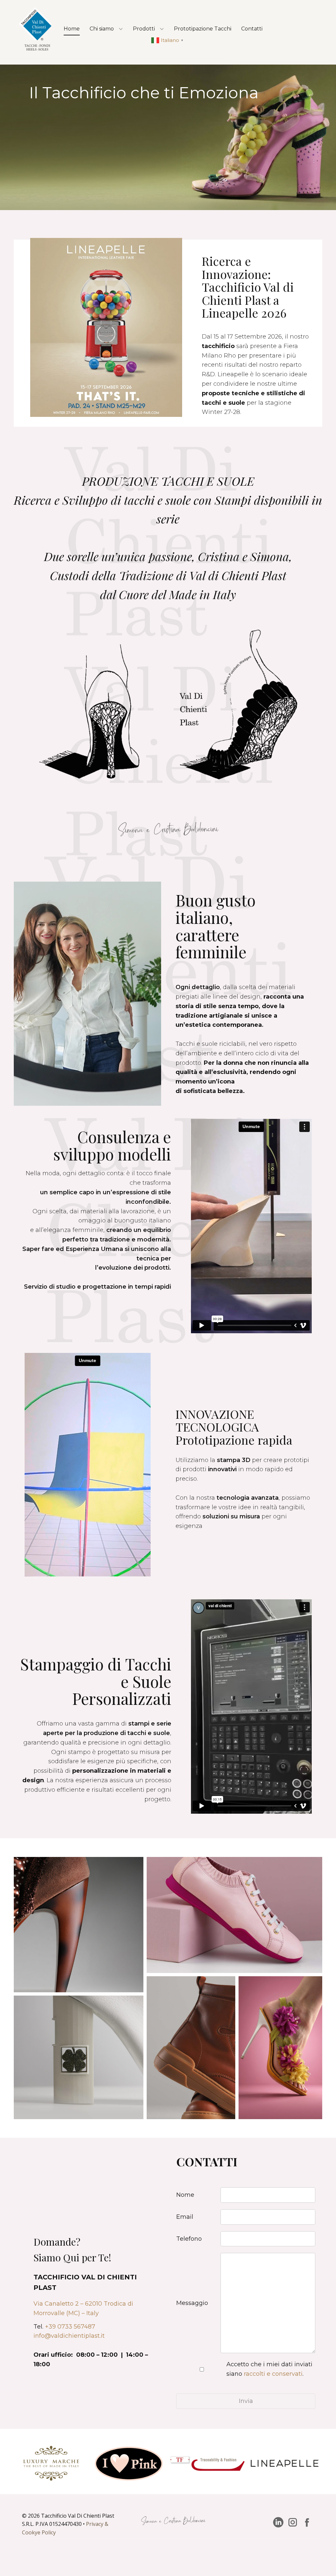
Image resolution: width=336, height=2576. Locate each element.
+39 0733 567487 (70, 2327)
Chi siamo (102, 29)
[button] (168, 40)
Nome (185, 2195)
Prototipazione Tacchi (203, 29)
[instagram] (293, 2522)
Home (72, 29)
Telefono (189, 2239)
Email (185, 2217)
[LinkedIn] (278, 2522)
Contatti (252, 29)
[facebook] (307, 2522)
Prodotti (144, 29)
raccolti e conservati (273, 2374)
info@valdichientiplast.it (69, 2336)
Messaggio (192, 2303)
